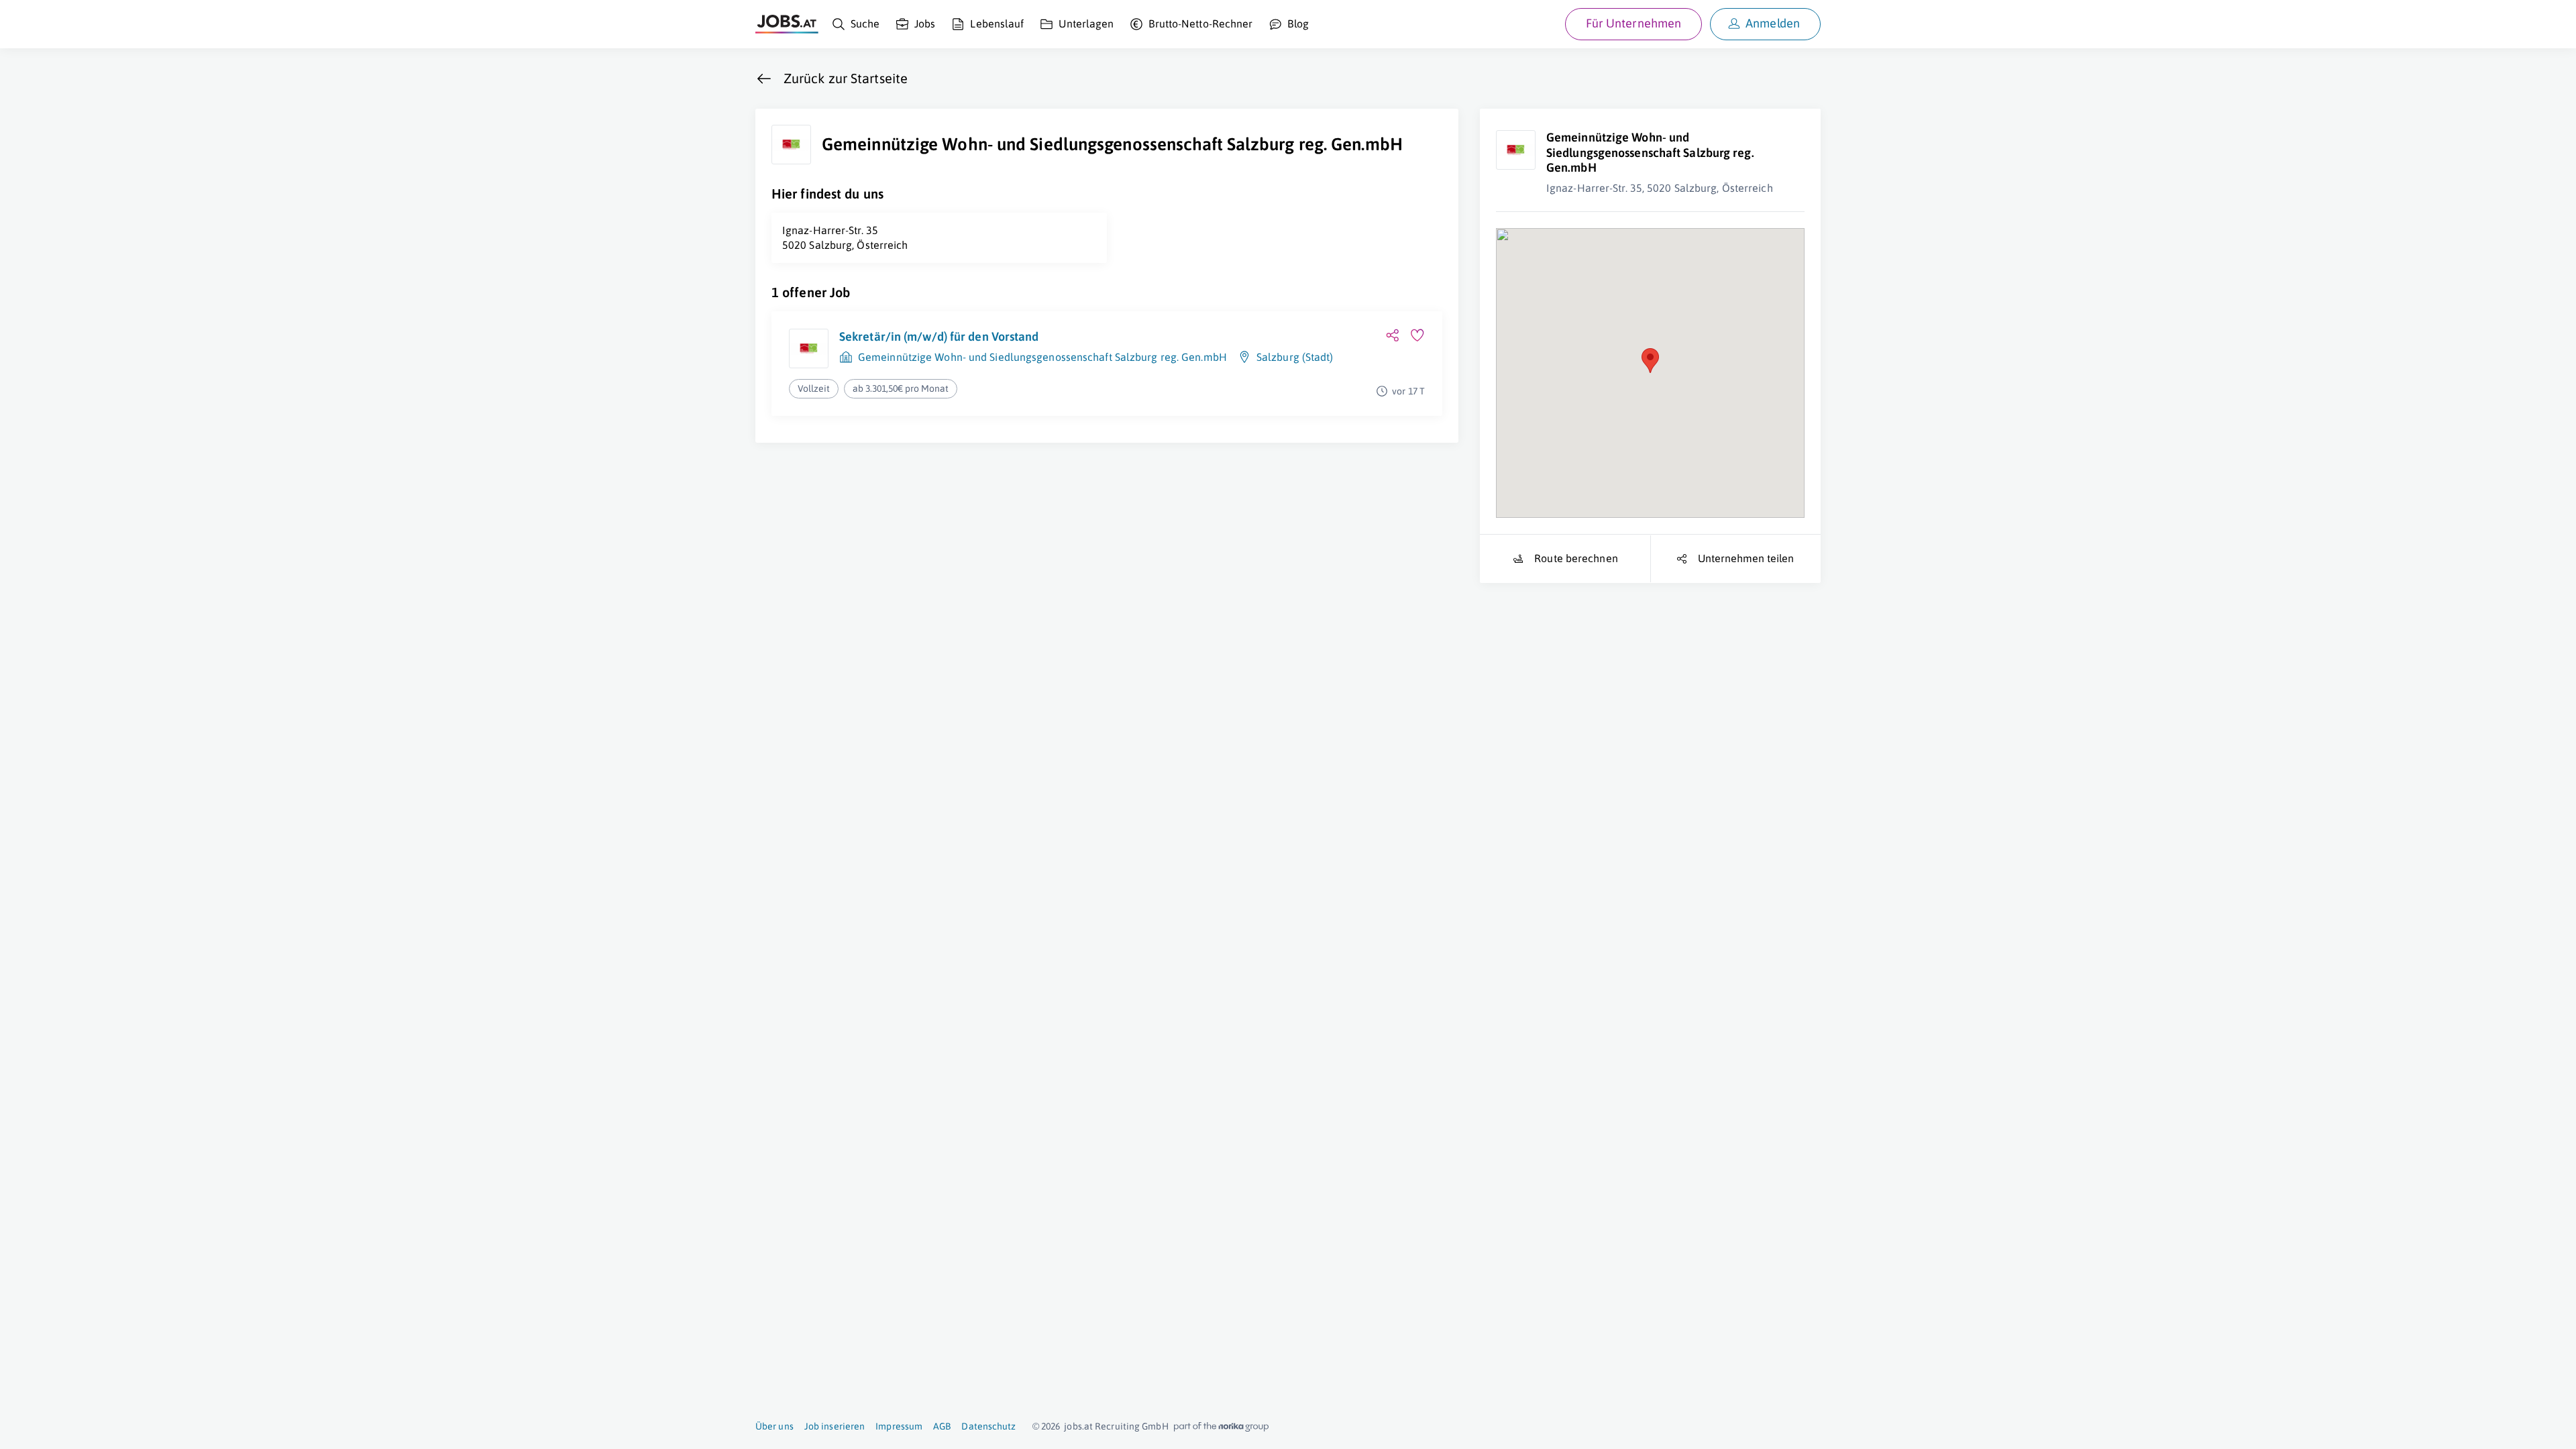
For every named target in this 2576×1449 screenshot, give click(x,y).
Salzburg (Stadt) (1295, 357)
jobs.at (1078, 1426)
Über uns (774, 1426)
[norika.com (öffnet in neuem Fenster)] (1221, 1427)
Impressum (899, 1426)
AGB (942, 1426)
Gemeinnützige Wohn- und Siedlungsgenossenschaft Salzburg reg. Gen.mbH (1042, 357)
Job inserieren (835, 1426)
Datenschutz (988, 1426)
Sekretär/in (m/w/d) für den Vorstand (939, 336)
